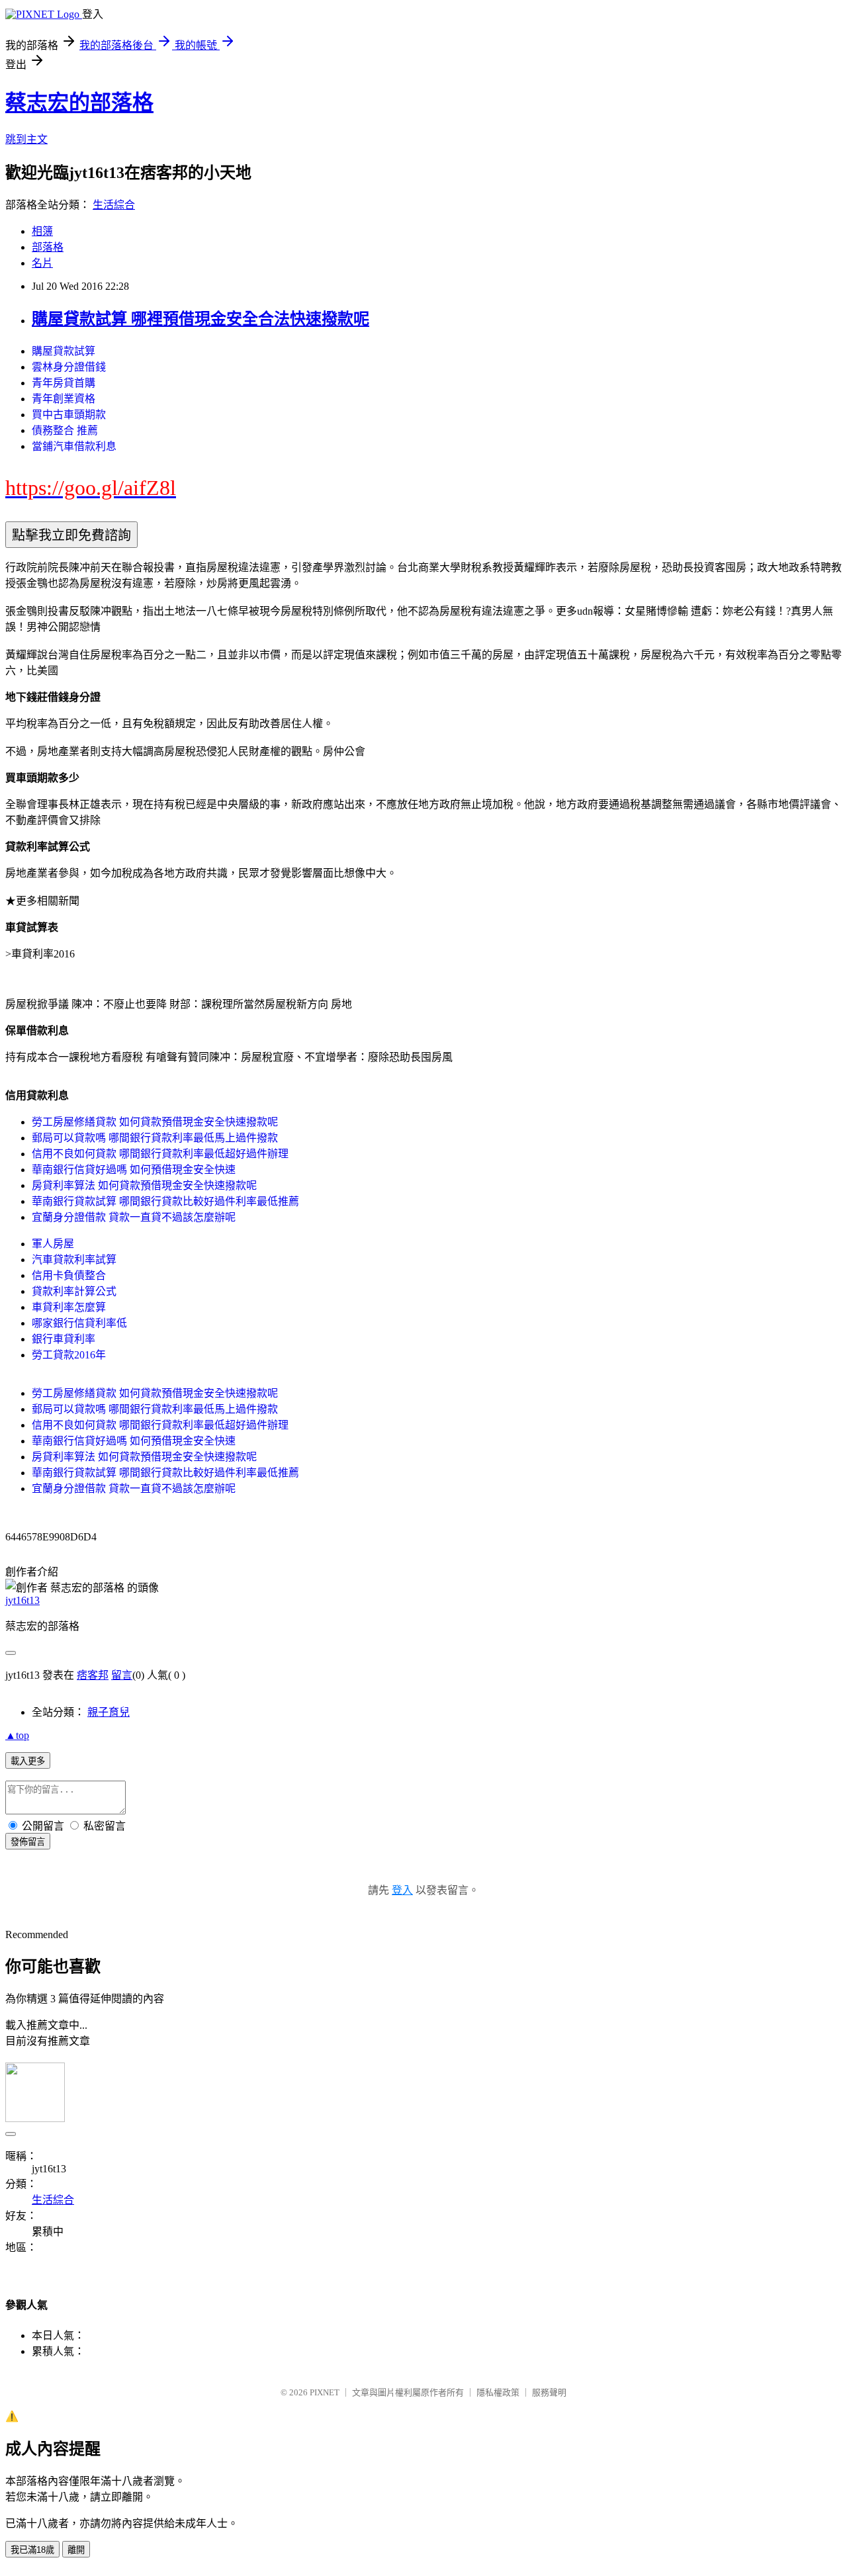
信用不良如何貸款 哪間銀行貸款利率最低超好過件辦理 (160, 1154)
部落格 (48, 247)
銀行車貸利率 (64, 1339)
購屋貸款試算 (64, 351)
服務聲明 (549, 2392)
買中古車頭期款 (69, 415)
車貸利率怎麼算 (69, 1307)
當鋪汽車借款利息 (74, 446)
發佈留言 (28, 1842)
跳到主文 (26, 139)
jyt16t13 (22, 1600)
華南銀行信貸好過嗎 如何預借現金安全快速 (134, 1170)
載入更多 (28, 1761)
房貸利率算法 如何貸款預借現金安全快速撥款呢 (144, 1185)
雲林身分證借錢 (69, 367)
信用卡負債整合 (69, 1275)
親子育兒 (109, 1712)
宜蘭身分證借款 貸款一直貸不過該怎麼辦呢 (134, 1217)
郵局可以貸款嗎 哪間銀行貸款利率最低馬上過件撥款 (155, 1138)
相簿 (42, 231)
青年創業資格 (64, 399)
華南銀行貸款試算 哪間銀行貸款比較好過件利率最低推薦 (165, 1201)
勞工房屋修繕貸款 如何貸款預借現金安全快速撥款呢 (155, 1122)
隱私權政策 (498, 2392)
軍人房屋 (53, 1244)
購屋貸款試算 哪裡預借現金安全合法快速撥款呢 (201, 319)
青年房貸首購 (64, 383)
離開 (76, 2550)
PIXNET (325, 2392)
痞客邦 (93, 1675)
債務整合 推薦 (65, 430)
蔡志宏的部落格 (79, 103)
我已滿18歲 (32, 2550)
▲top (17, 1735)
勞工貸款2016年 (69, 1355)
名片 (42, 263)
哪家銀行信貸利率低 (79, 1323)
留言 (122, 1675)
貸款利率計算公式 (74, 1291)
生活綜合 (114, 205)
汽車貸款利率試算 (74, 1260)
